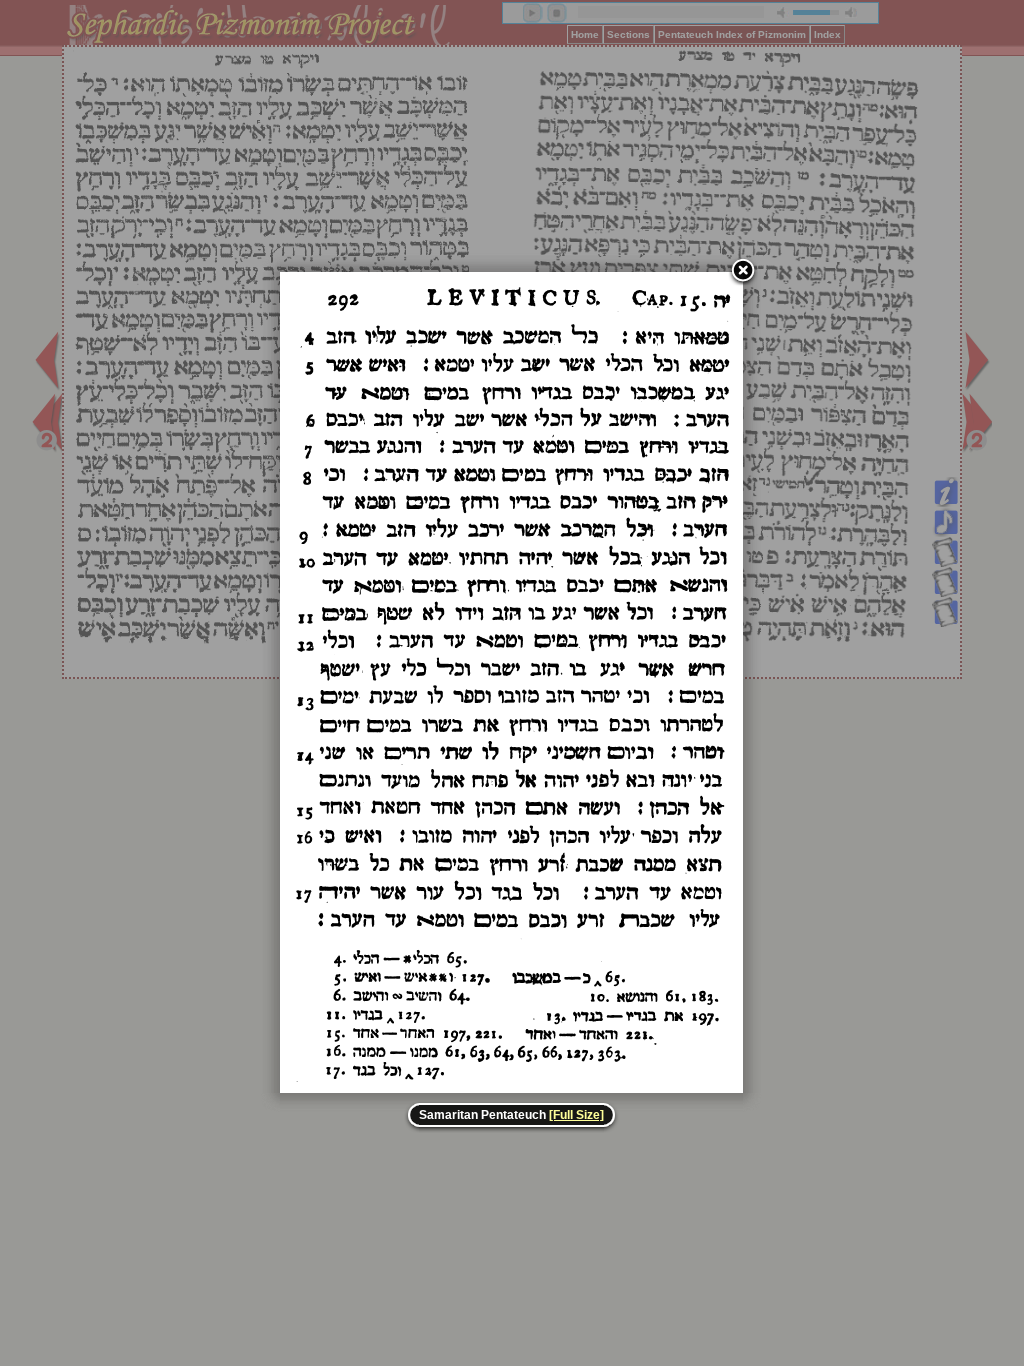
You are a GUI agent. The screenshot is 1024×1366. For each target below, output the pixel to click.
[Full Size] (576, 1115)
